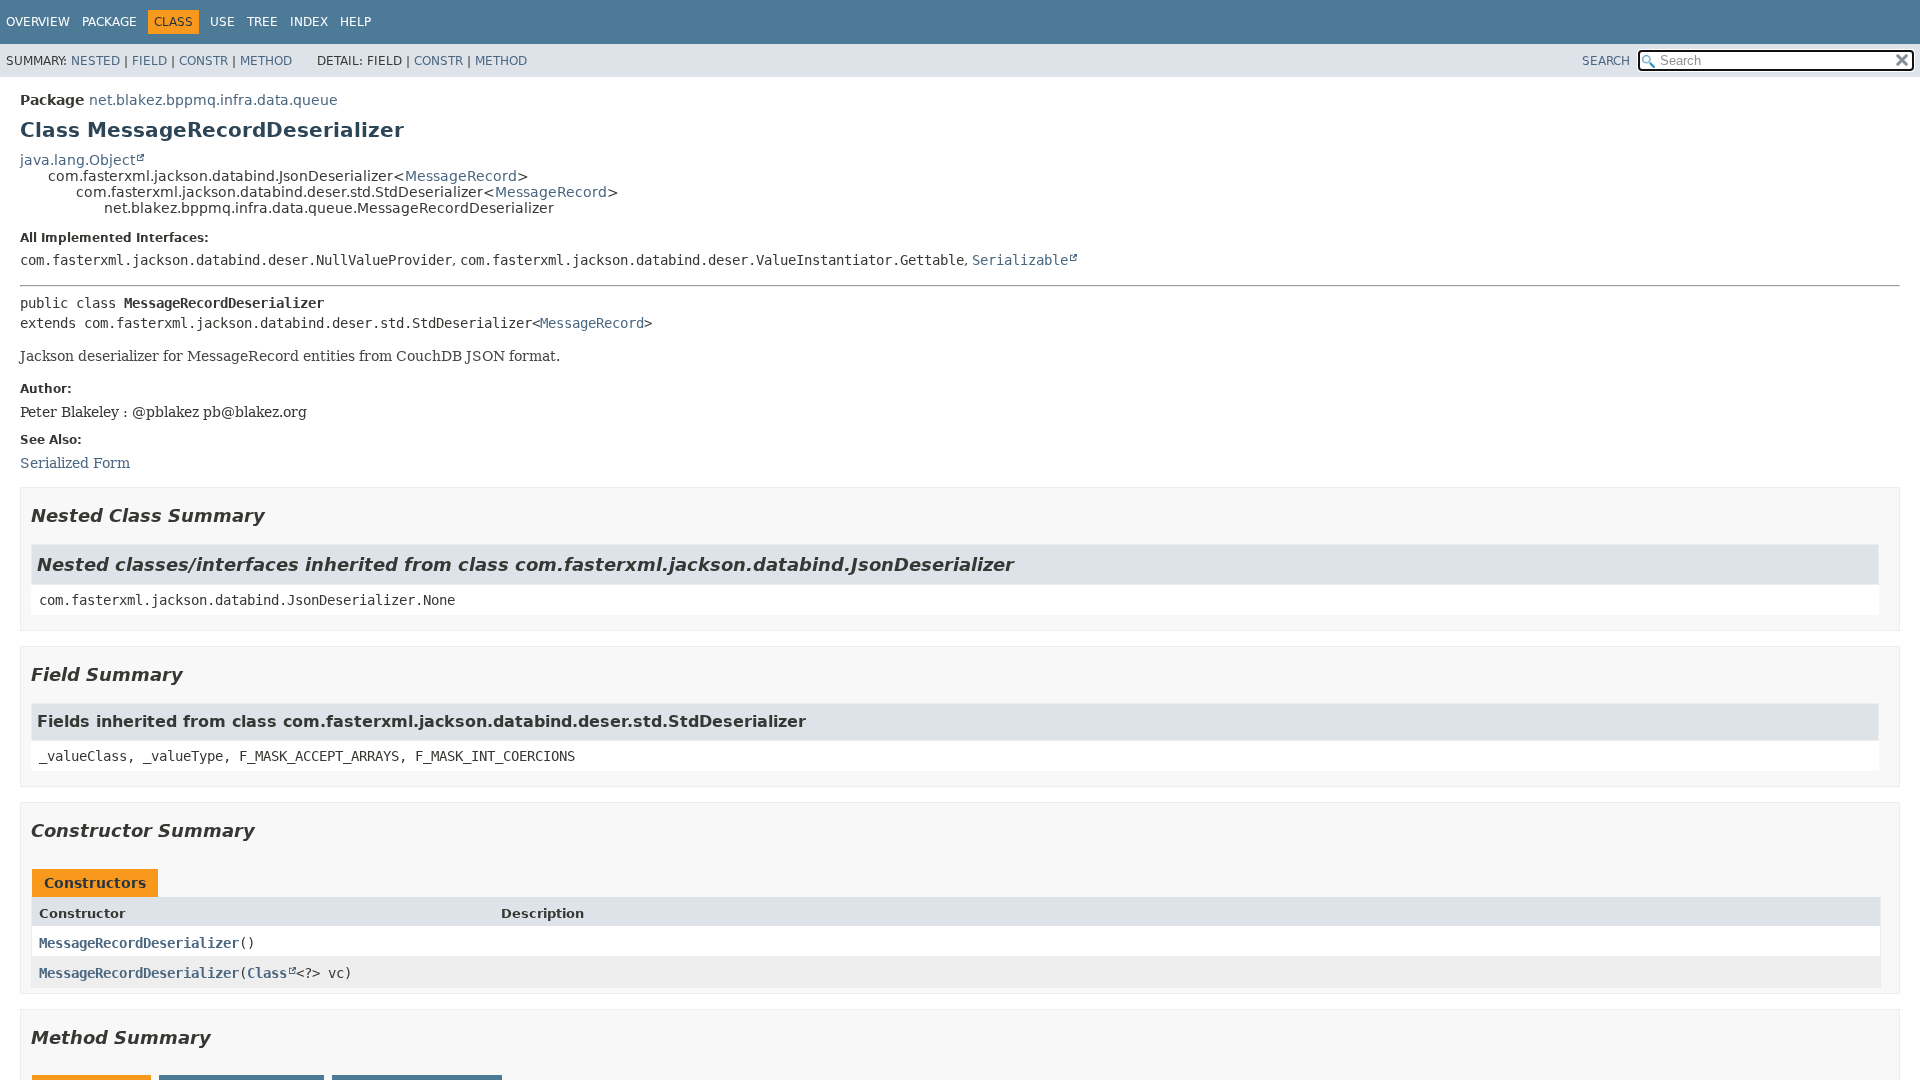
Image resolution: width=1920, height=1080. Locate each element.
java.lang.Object (77, 160)
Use (222, 22)
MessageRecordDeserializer (139, 943)
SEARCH (1606, 61)
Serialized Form (75, 463)
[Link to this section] (279, 515)
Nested (95, 61)
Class (267, 973)
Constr (203, 61)
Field (149, 61)
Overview (38, 22)
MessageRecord (461, 176)
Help (355, 22)
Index (309, 22)
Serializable (1020, 260)
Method (266, 61)
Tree (262, 22)
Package (109, 22)
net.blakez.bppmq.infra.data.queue (213, 100)
